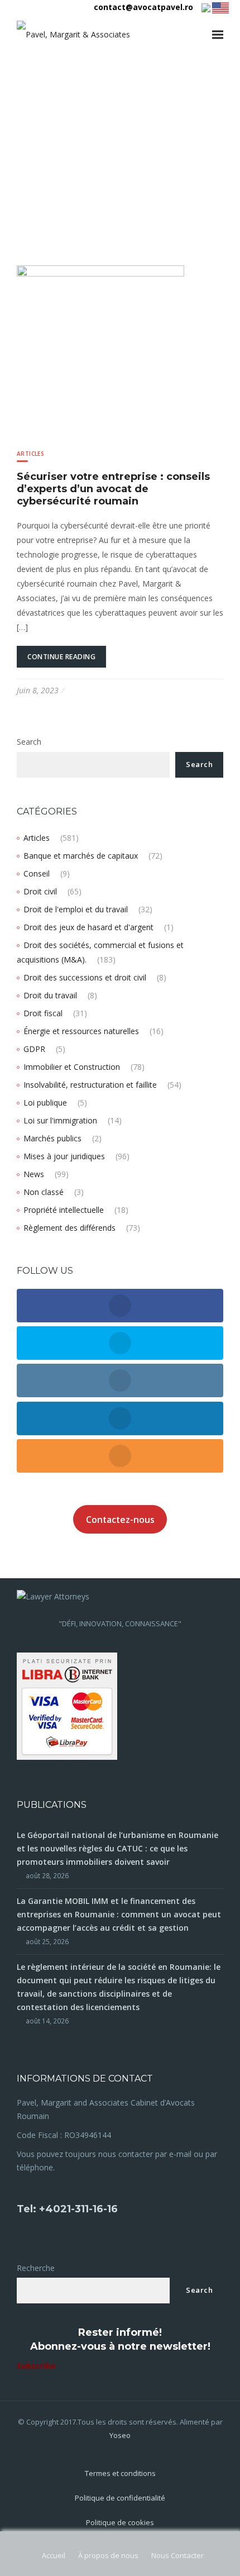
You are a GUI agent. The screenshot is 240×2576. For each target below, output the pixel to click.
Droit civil (40, 891)
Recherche (36, 2268)
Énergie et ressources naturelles (81, 1031)
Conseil (37, 873)
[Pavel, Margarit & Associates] (73, 34)
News (34, 1174)
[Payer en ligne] (67, 1705)
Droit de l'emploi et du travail (76, 909)
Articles (30, 454)
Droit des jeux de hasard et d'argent (88, 927)
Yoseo (120, 2435)
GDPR (34, 1049)
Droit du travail (50, 995)
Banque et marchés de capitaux (81, 856)
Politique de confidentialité (120, 2498)
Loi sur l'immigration (60, 1120)
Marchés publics (52, 1138)
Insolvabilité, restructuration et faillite (90, 1085)
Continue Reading (61, 657)
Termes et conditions (120, 2473)
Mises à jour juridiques (64, 1156)
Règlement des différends (69, 1228)
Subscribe (36, 2366)
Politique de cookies (120, 2522)
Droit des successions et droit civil (85, 977)
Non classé (44, 1192)
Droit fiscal (43, 1013)
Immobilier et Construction (72, 1067)
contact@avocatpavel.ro (143, 7)
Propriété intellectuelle (64, 1210)
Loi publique (45, 1103)
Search (29, 742)
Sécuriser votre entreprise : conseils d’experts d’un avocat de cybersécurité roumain (113, 489)
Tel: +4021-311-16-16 (67, 2209)
